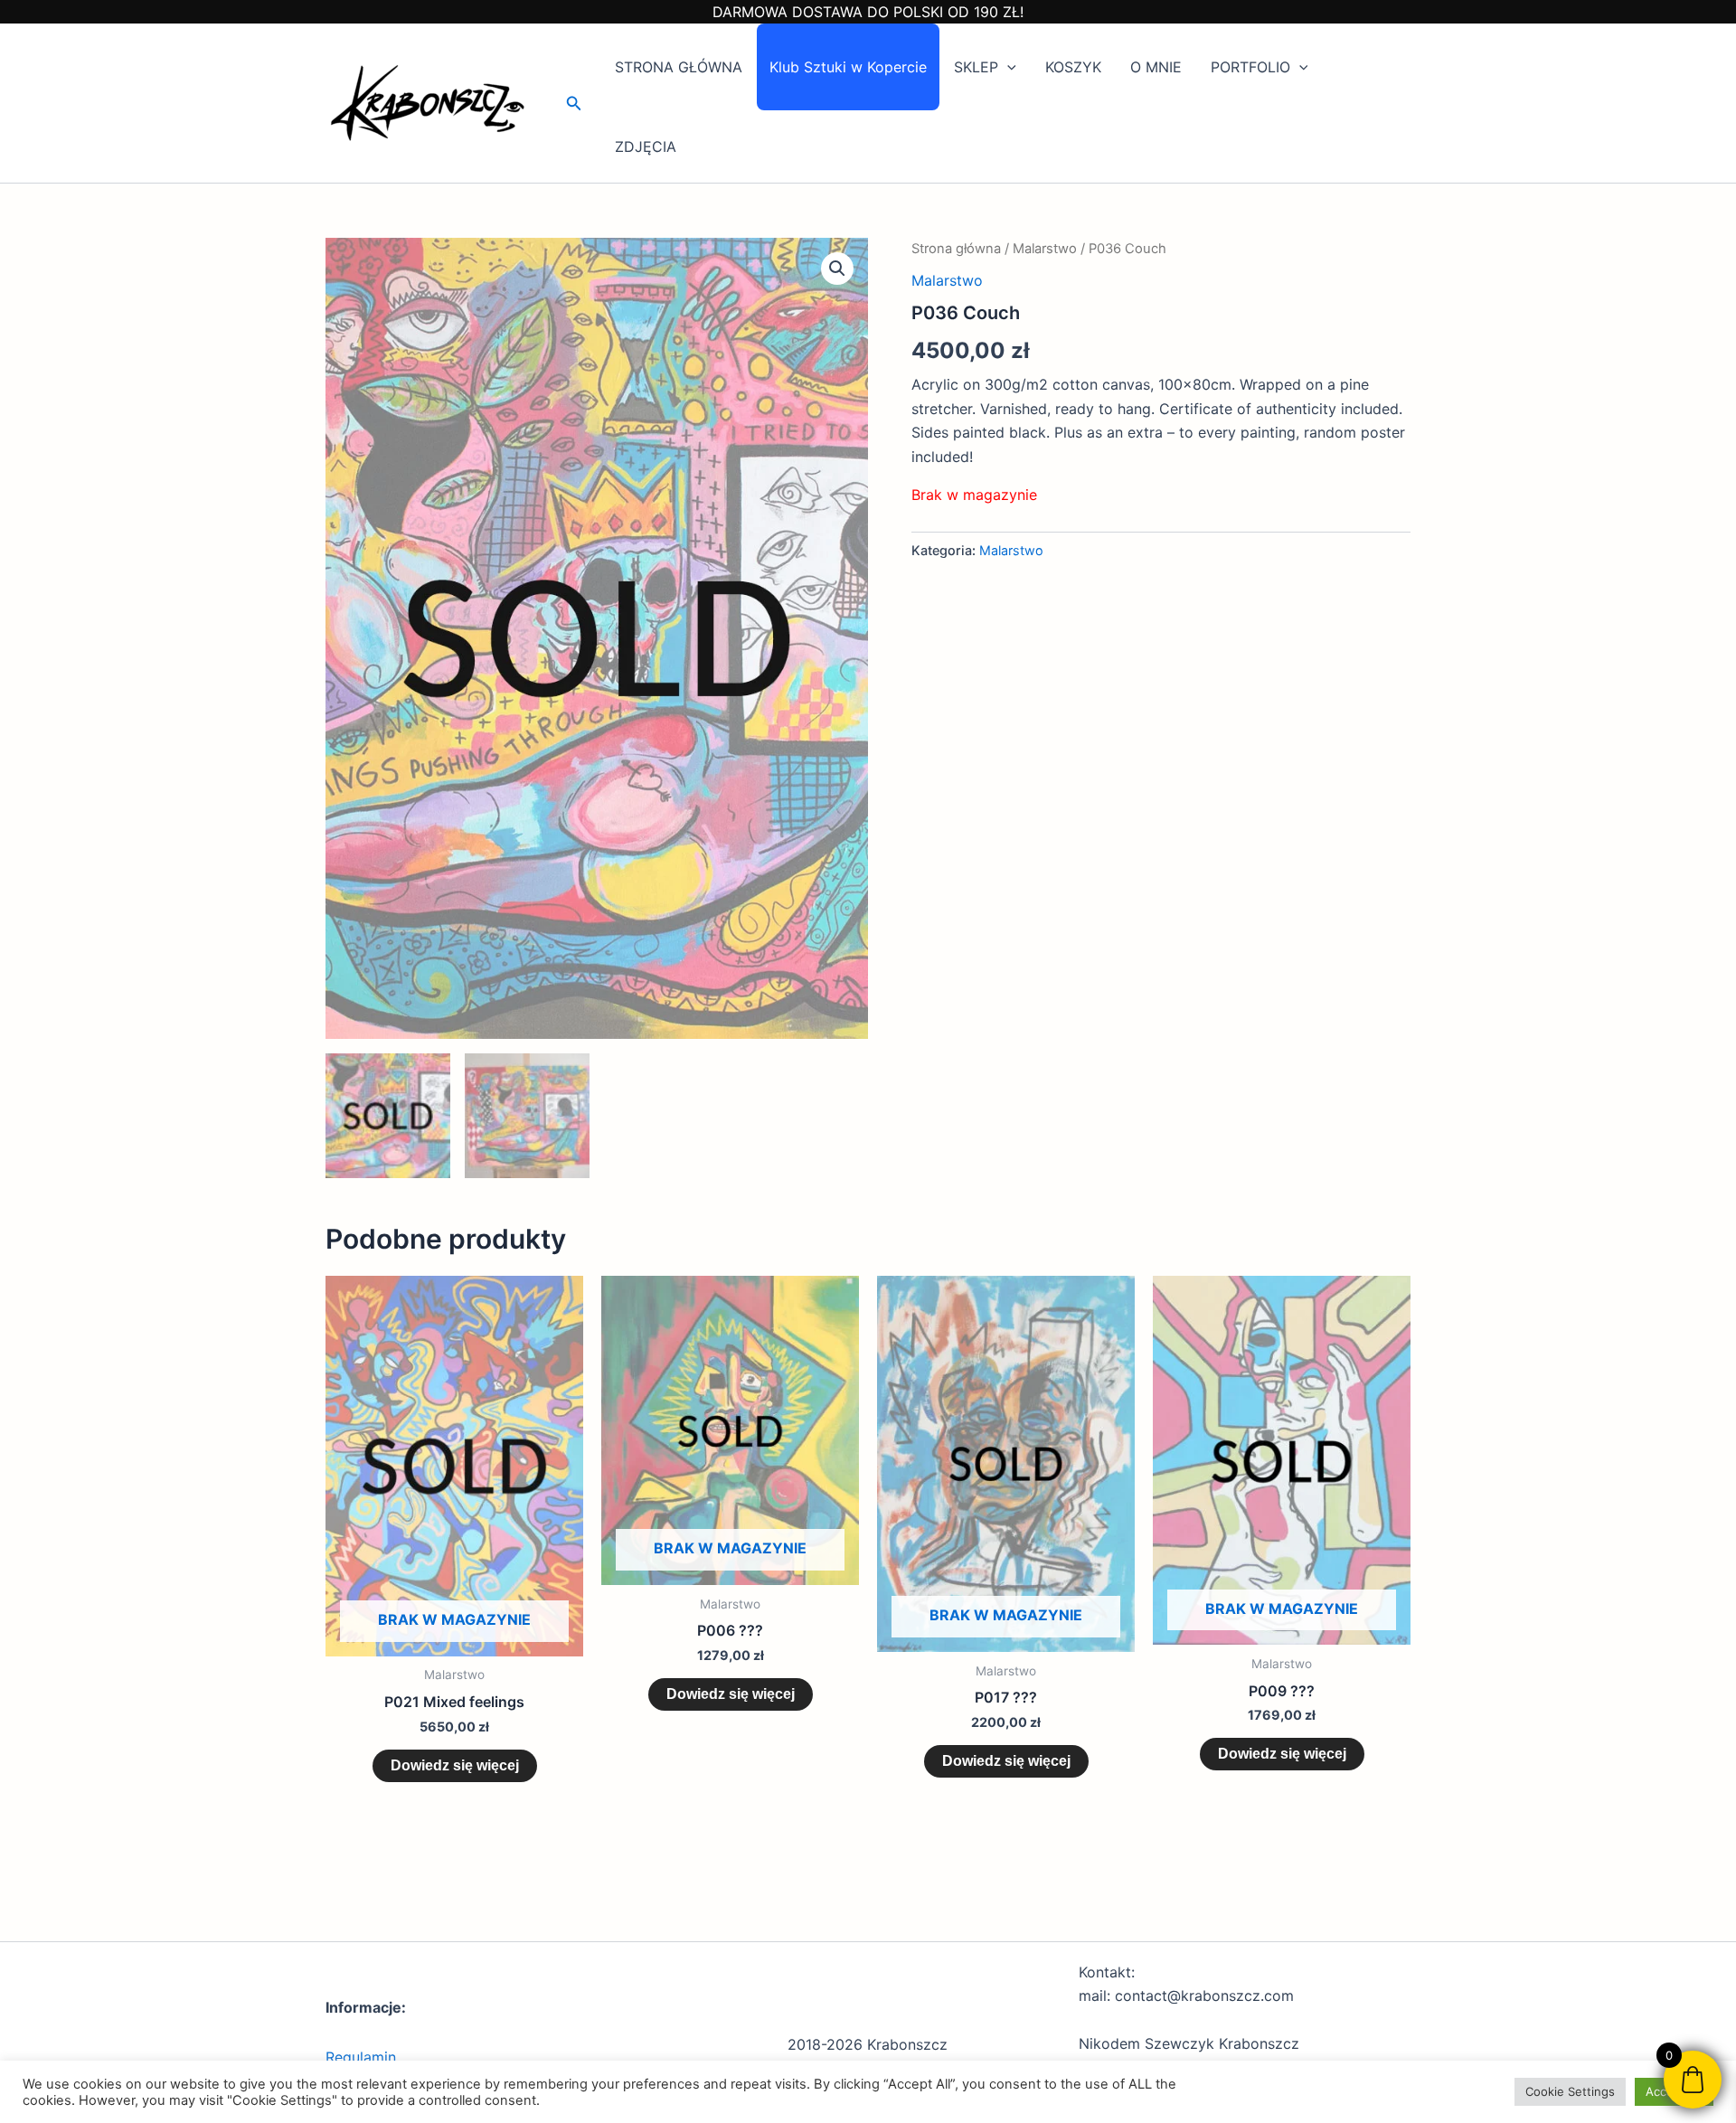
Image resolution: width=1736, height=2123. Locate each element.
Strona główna (956, 249)
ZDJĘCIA (646, 146)
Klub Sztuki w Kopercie (848, 67)
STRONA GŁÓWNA (679, 67)
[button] (574, 104)
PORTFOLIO (1250, 67)
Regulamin (361, 2057)
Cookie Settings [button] (1570, 2091)
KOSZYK (1073, 67)
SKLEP (976, 67)
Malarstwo (1045, 249)
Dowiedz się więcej (455, 1765)
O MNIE (1156, 67)
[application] (1007, 67)
